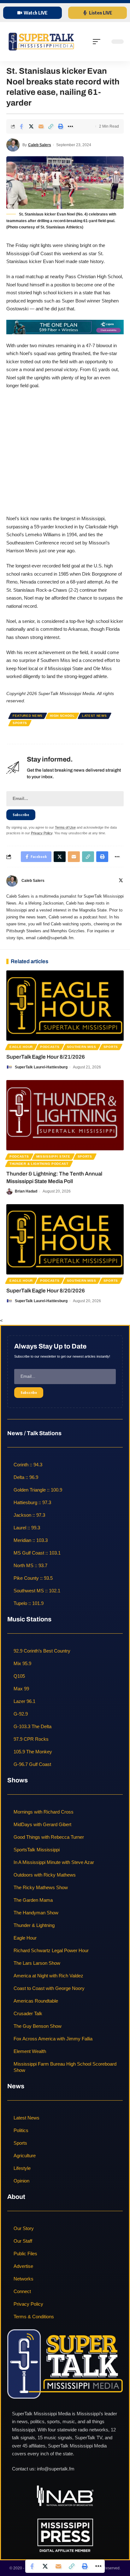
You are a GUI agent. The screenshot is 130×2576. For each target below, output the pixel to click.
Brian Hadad (26, 1191)
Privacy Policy (42, 833)
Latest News (95, 716)
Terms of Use (65, 827)
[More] (70, 126)
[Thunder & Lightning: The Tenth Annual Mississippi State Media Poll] (65, 1115)
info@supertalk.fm (56, 2469)
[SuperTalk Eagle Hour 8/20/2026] (65, 1239)
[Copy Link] (51, 126)
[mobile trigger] (98, 42)
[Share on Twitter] (31, 126)
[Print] (61, 126)
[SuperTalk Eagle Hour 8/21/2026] (65, 1006)
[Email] (41, 126)
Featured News (28, 716)
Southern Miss (82, 1047)
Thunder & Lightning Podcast (39, 1164)
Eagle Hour (21, 1047)
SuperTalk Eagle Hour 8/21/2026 (46, 1057)
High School (62, 716)
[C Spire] (65, 327)
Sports (20, 723)
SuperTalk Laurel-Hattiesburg (41, 1067)
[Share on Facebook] (21, 126)
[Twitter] (121, 881)
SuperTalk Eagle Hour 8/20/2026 (46, 1291)
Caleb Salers (40, 145)
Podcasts (50, 1047)
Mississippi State (53, 1156)
